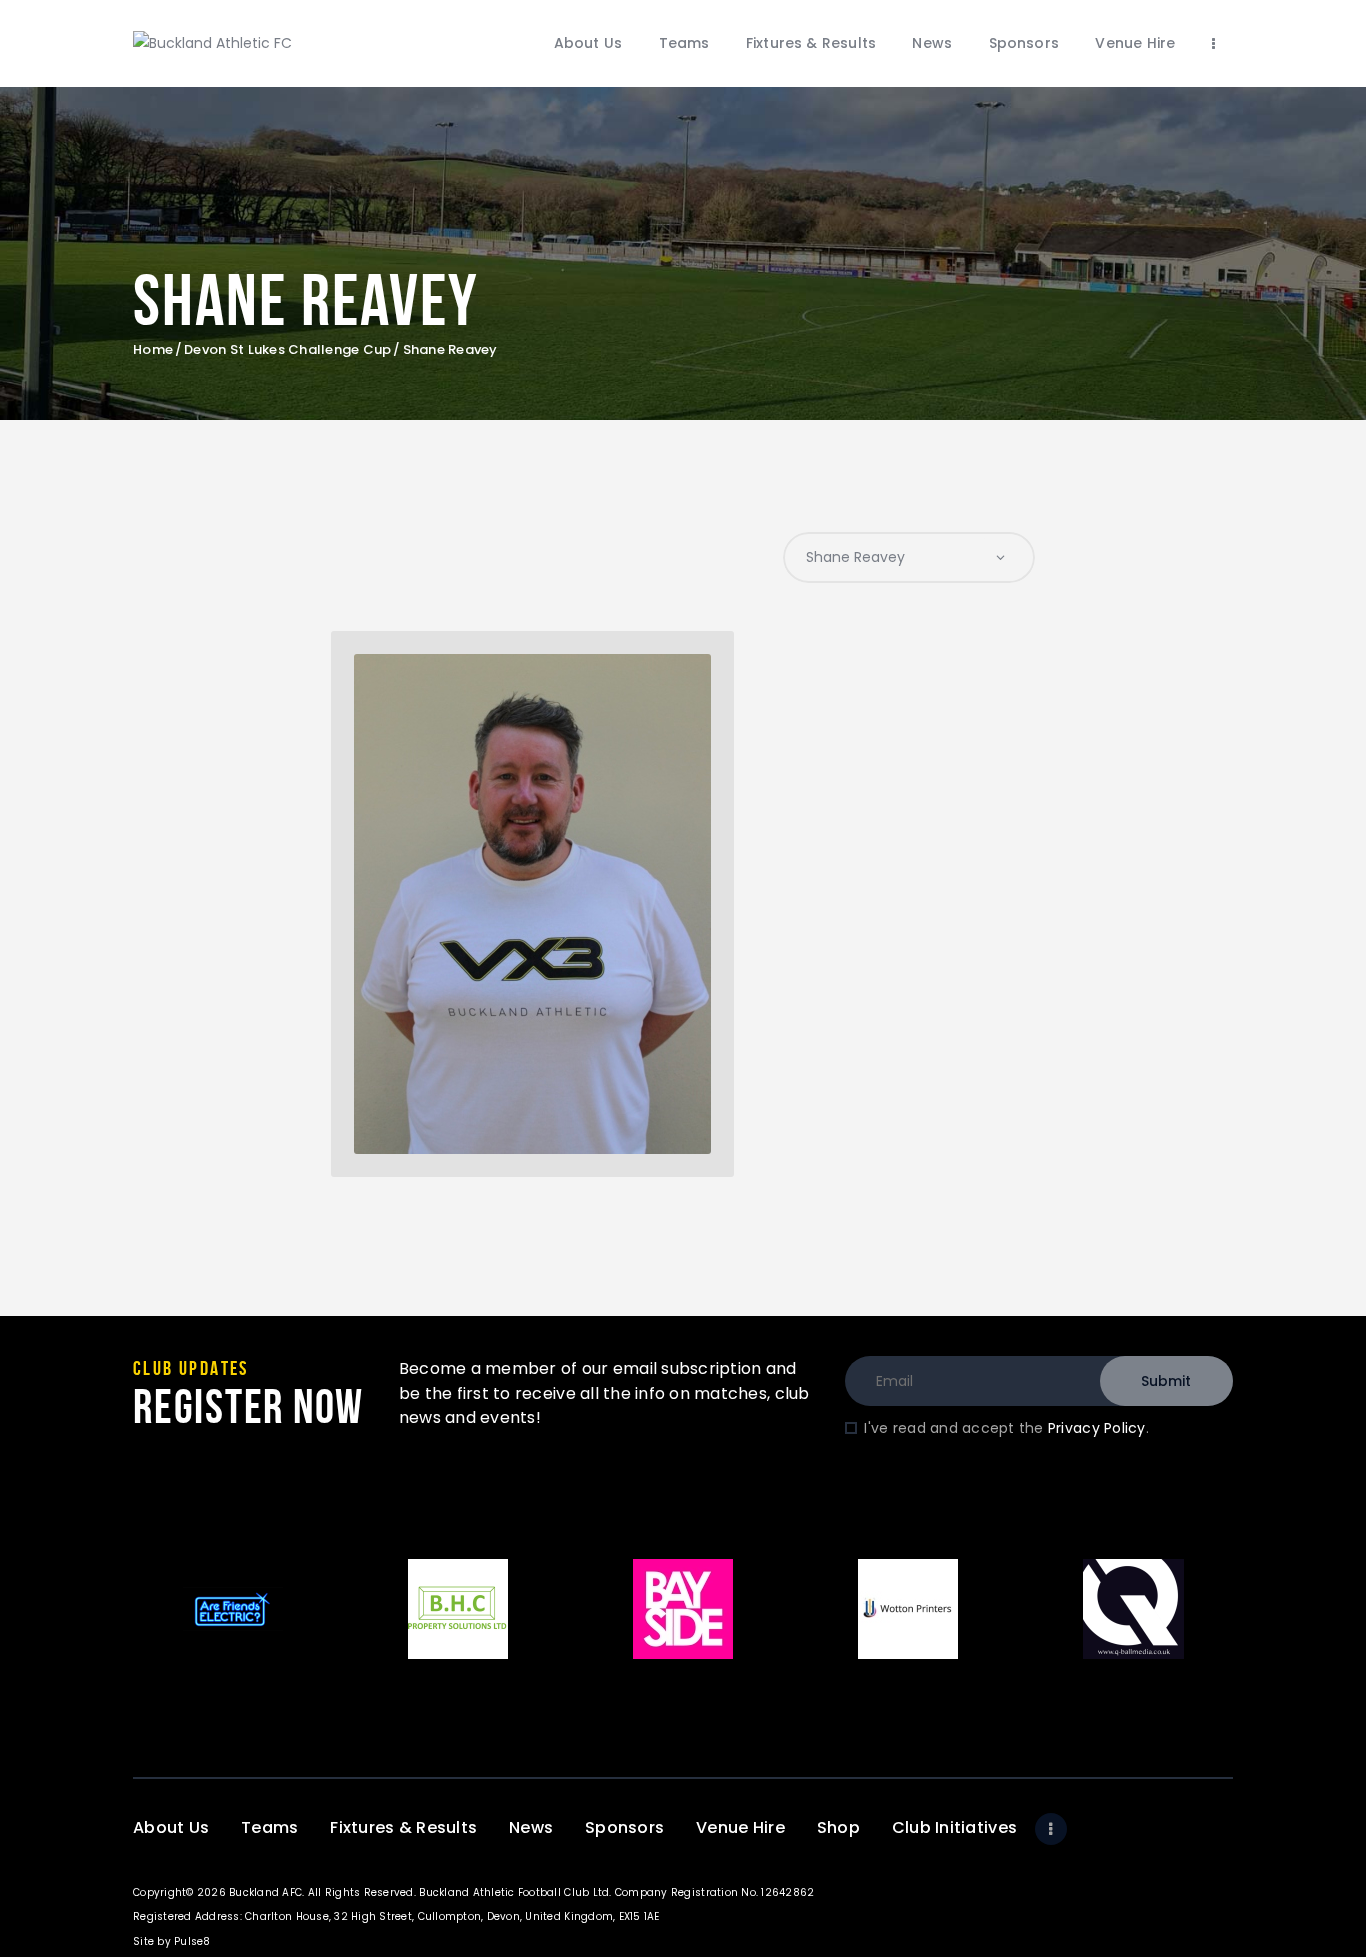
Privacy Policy (1097, 1428)
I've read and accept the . (1006, 1428)
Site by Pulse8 (172, 1941)
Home (153, 350)
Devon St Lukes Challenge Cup (287, 350)
